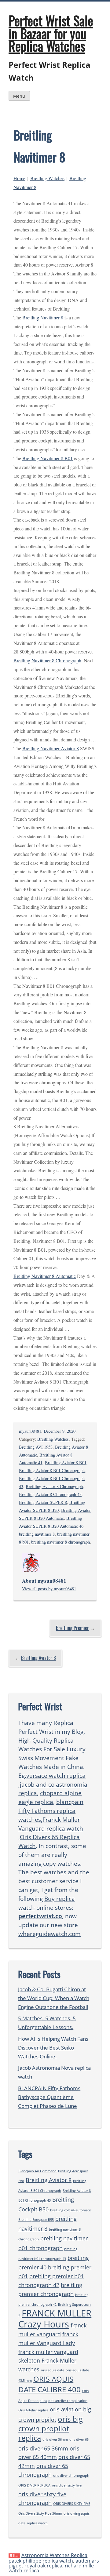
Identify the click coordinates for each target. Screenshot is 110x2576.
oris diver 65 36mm (43, 2448)
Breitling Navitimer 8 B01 (48, 458)
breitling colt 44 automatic (71, 2210)
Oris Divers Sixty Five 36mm (40, 2513)
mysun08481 (30, 1431)
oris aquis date (53, 2370)
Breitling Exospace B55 (36, 2220)
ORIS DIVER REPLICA (34, 2485)
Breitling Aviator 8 (38, 1658)
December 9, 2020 (60, 1431)
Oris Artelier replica (33, 2410)
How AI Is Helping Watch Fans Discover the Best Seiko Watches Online (53, 2048)
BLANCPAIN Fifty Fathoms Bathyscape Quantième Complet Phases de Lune (49, 2097)
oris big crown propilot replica (51, 2428)
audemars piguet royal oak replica (54, 2563)
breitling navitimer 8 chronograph (61, 1542)
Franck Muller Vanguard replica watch (51, 1824)
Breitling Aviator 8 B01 (66, 1463)
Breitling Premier (72, 1628)
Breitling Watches (47, 178)
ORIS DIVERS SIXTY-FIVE (72, 2504)
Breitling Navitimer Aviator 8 (51, 748)
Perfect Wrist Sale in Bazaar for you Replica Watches (51, 33)
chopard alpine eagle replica (50, 1797)
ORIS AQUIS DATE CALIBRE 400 (50, 2384)
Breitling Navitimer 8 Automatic (45, 1276)
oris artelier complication (68, 2401)
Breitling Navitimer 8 (43, 317)
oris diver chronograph (71, 2476)
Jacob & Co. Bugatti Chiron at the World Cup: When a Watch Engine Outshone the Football (54, 1998)
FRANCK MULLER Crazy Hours (55, 2319)
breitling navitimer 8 (37, 1534)
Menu (19, 96)
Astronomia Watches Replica (54, 2555)
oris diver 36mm (55, 2440)
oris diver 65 (79, 2440)
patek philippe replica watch (41, 2561)
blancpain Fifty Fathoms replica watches (51, 1811)
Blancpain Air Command (37, 2171)
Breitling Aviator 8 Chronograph (54, 1486)
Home (19, 178)
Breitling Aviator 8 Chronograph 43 (50, 1494)
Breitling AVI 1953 (36, 1447)
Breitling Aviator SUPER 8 (43, 1502)
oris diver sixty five (67, 2485)
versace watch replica (56, 1776)
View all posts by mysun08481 (49, 1589)
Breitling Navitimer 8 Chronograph (47, 660)
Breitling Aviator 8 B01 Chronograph (52, 1470)
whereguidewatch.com (50, 1934)
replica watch (37, 2523)
